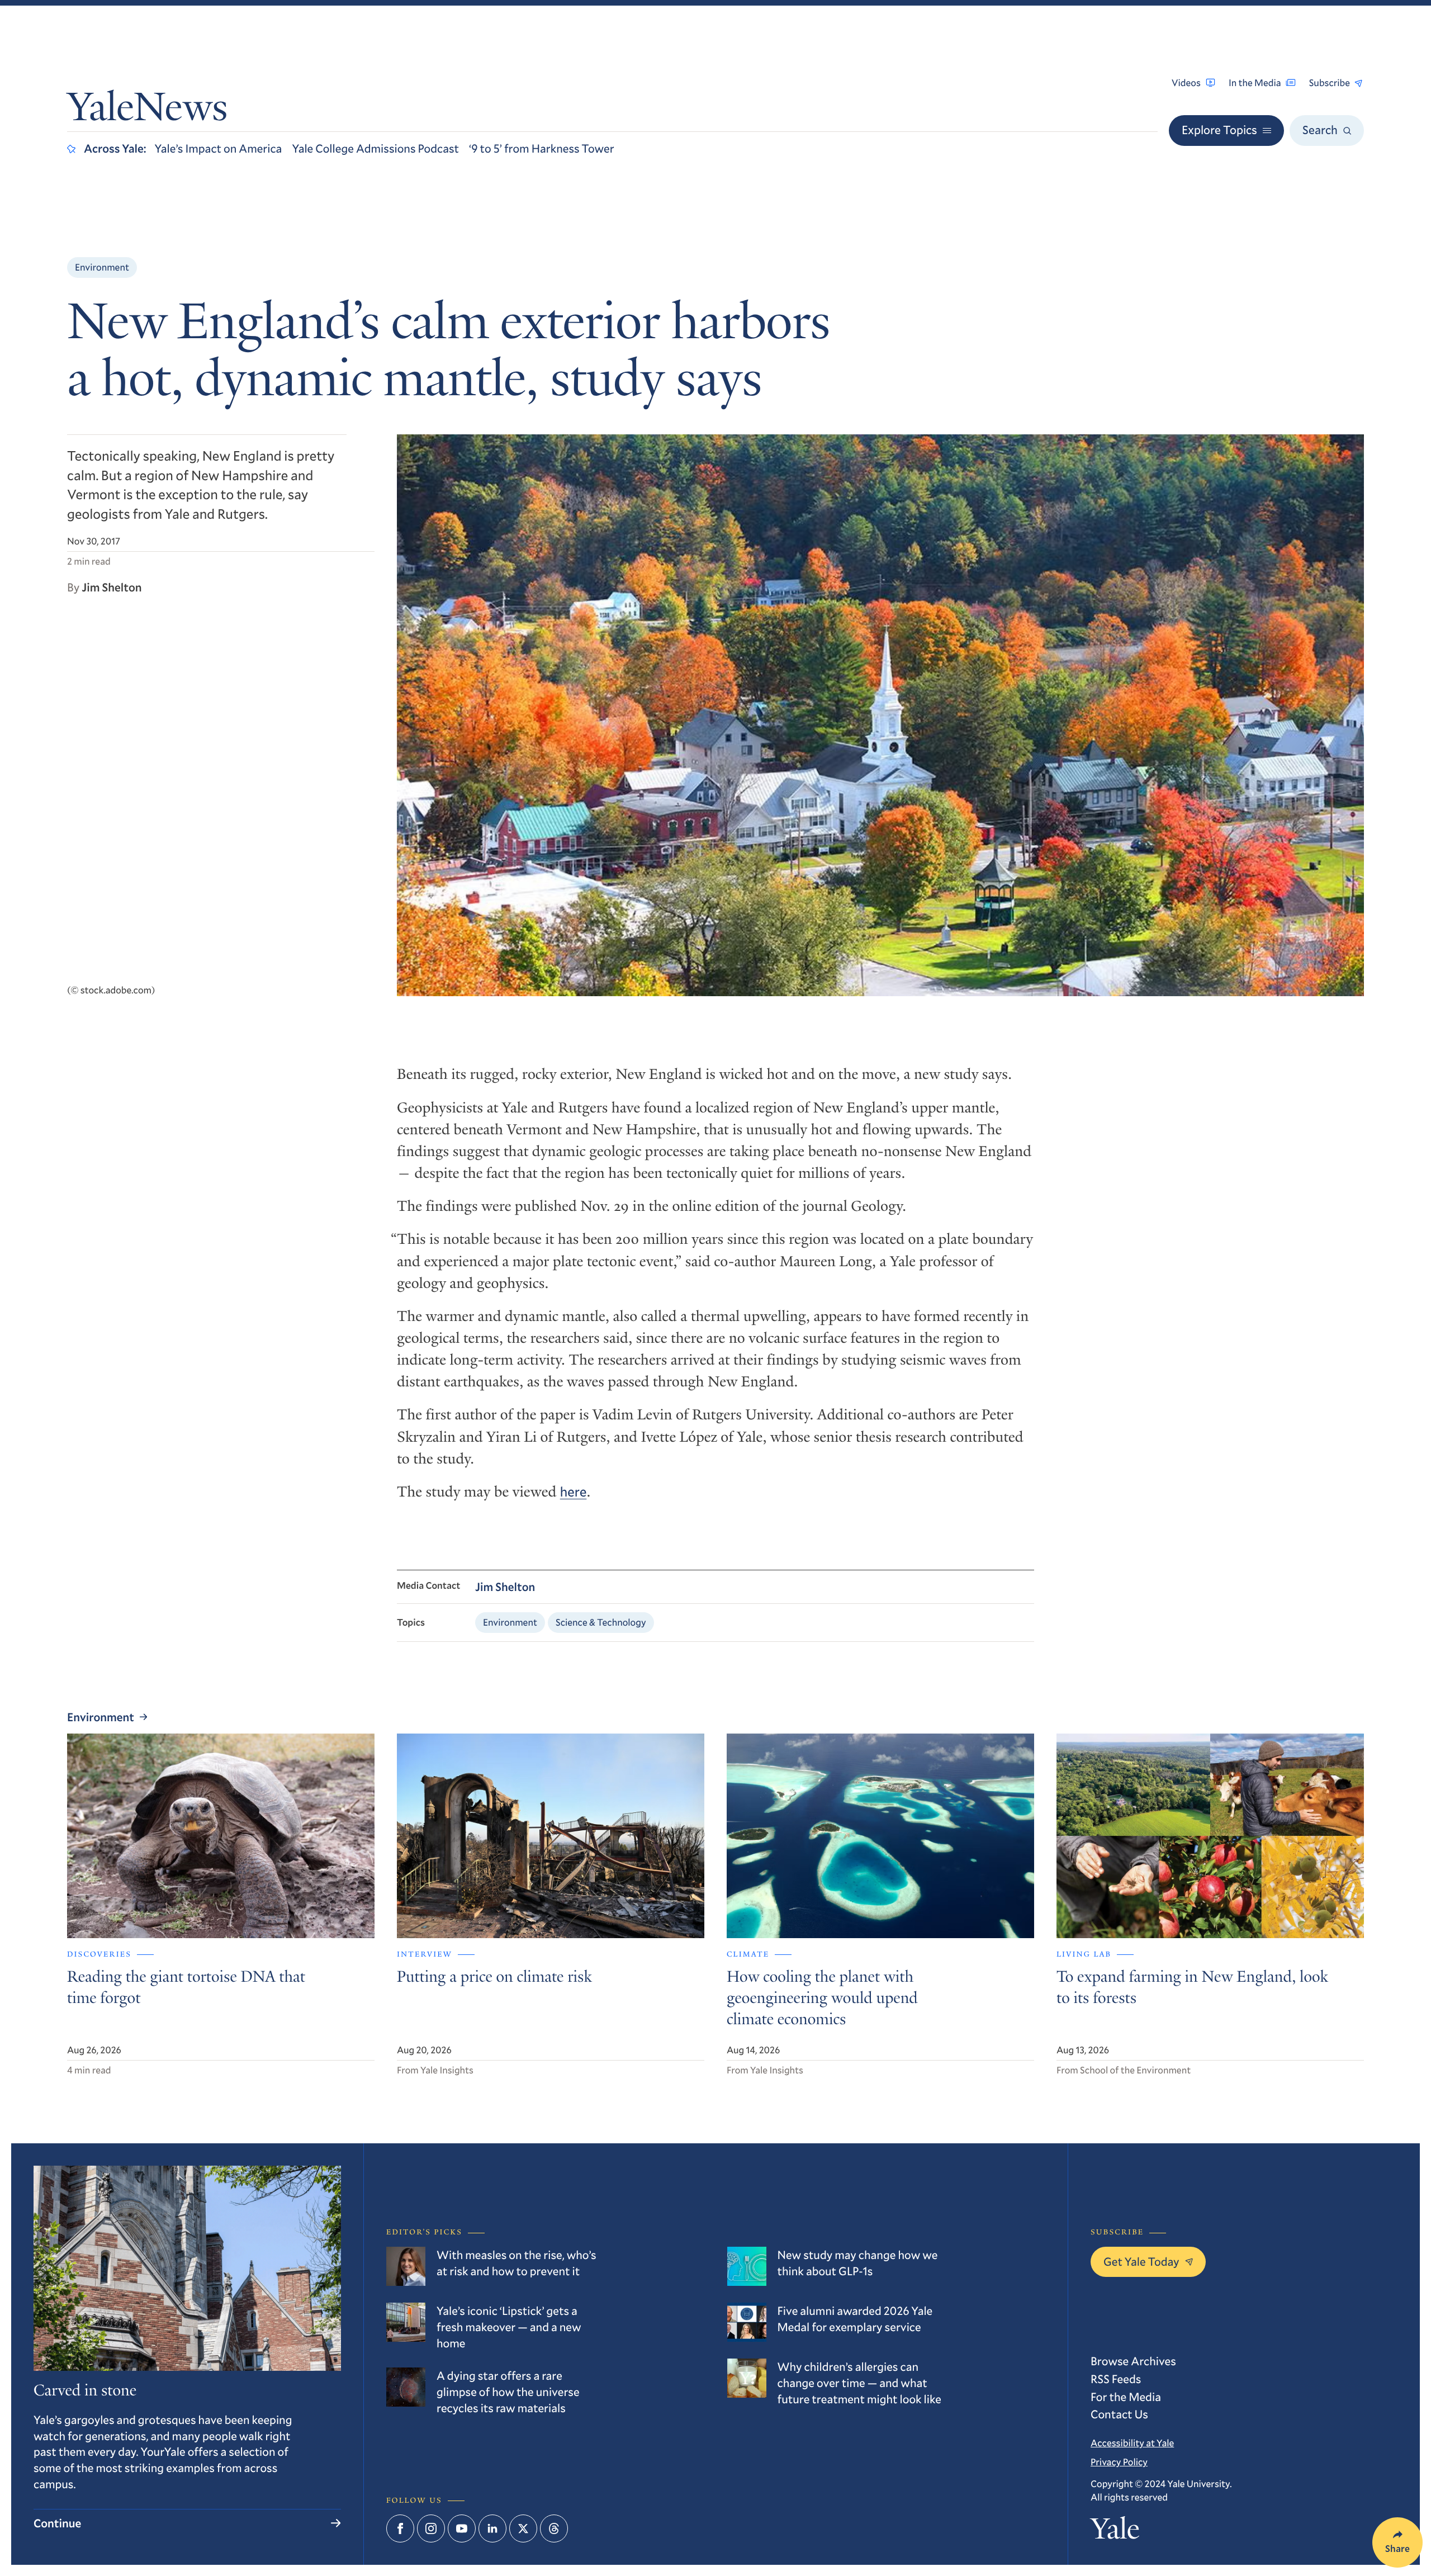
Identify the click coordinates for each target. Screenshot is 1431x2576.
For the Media (1126, 2397)
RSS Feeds (1116, 2379)
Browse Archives (1133, 2361)
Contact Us (1119, 2414)
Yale (1115, 2532)
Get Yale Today (1141, 2261)
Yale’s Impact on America (219, 148)
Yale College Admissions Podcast (375, 148)
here (574, 1491)
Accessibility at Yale (1132, 2443)
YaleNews (147, 111)
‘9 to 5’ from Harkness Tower (542, 148)
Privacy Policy (1119, 2462)
